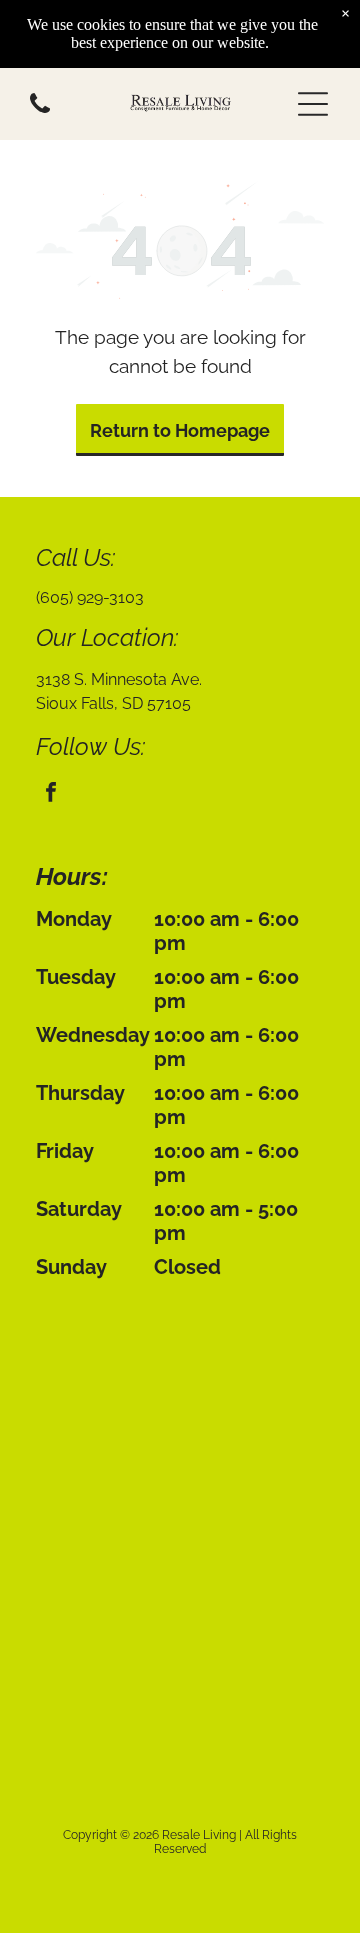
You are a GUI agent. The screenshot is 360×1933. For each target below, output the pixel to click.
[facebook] (51, 794)
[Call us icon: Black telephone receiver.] (40, 117)
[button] (313, 104)
